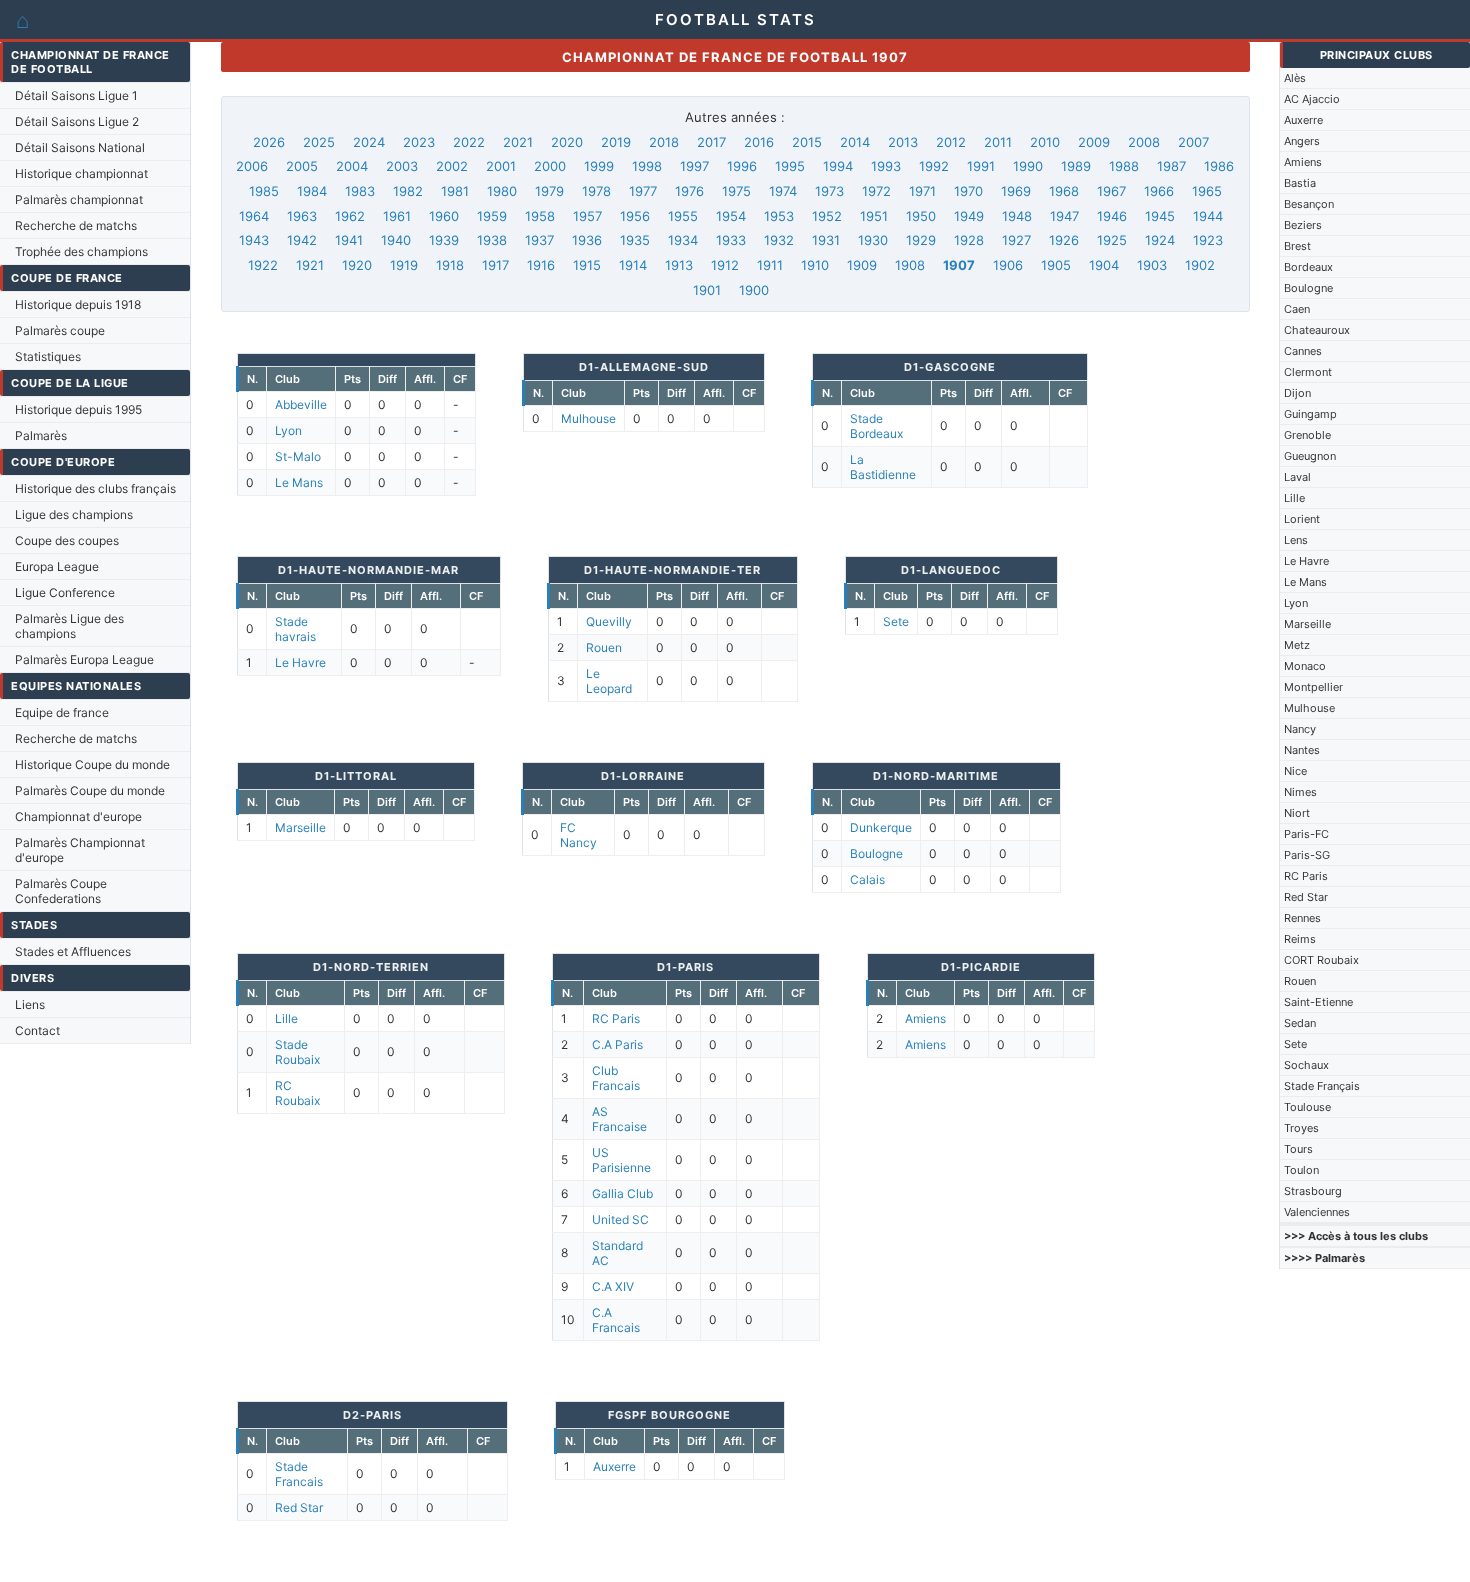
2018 (664, 142)
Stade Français (1322, 1086)
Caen (1297, 309)
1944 (1208, 216)
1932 (779, 240)
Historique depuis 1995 (78, 409)
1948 (1017, 216)
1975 (736, 191)
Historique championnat (81, 173)
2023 (419, 142)
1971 (922, 191)
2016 (759, 142)
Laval (1297, 477)
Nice (1295, 771)
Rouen (1300, 981)
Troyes (1301, 1128)
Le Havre (1306, 561)
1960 (444, 216)
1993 (886, 166)
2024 (369, 142)
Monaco (1305, 666)
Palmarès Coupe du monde (90, 790)
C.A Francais (616, 1320)
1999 (599, 166)
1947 (1064, 216)
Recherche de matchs (76, 225)
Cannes (1303, 351)
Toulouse (1307, 1107)
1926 (1064, 240)
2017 (711, 142)
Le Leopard (609, 681)
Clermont (1308, 372)
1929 (921, 240)
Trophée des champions (81, 251)
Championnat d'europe (78, 816)
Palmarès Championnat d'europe (80, 850)
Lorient (1302, 519)
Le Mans (1305, 582)
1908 (910, 265)
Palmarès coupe (60, 330)
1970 (968, 191)
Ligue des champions (74, 514)
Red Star (1306, 897)
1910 (815, 265)
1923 (1208, 240)
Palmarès (41, 435)
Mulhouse (1309, 708)
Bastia (1300, 183)
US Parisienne (621, 1160)
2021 (518, 142)
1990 (1028, 166)
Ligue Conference (65, 592)
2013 (903, 142)
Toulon (1301, 1170)
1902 (1200, 265)
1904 (1104, 265)
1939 (444, 240)
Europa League (57, 566)
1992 (934, 166)
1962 (350, 216)
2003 (402, 166)
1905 (1056, 265)
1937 (539, 240)
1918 (450, 265)
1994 (838, 166)
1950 (921, 216)
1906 (1008, 265)
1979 (549, 191)
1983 (360, 191)
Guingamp (1310, 414)
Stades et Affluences (73, 951)
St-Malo (298, 456)
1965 (1207, 191)
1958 (540, 216)
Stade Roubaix (297, 1052)
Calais (867, 879)
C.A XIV (613, 1286)
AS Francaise (619, 1119)
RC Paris (1306, 876)
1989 (1076, 166)
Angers (1302, 141)
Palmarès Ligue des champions (69, 626)
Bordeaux (1308, 267)
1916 (541, 265)
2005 (302, 166)
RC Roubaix (297, 1093)
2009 (1094, 142)
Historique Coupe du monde (92, 764)
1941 (349, 240)
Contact (37, 1030)
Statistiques (48, 356)
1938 (492, 240)
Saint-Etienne (1318, 1002)
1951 (874, 216)
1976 (689, 191)
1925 (1112, 240)
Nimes (1300, 792)
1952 (827, 216)
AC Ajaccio (1312, 99)
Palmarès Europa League (84, 659)
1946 (1112, 216)
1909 (862, 265)
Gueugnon (1310, 456)
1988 (1124, 166)
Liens (30, 1004)
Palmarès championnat (79, 199)
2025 (319, 142)
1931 (826, 240)
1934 (683, 240)
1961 (397, 216)
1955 (683, 216)
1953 (779, 216)
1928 (969, 240)
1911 (770, 265)
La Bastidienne (883, 467)
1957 (587, 216)
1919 (404, 265)
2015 (807, 142)
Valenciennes (1317, 1212)
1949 (969, 216)
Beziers (1303, 225)
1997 (694, 166)
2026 (269, 142)
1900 (754, 290)
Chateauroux (1317, 330)
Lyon (1296, 603)
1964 (254, 216)
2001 (501, 166)
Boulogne (1308, 288)
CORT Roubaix (1321, 960)
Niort (1297, 813)
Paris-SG (1307, 855)
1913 (679, 265)
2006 (252, 166)
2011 (998, 142)
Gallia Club (622, 1193)
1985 (264, 191)
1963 (302, 216)
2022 (469, 142)
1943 (254, 240)
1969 (1016, 191)
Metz (1297, 645)
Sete (1295, 1044)
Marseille (1307, 624)
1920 (357, 265)
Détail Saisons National (80, 147)
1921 (310, 265)
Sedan (1300, 1023)
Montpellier (1313, 687)
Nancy (1300, 729)
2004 (352, 166)
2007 (1193, 142)
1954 (731, 216)
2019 (616, 142)
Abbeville (301, 404)
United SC (620, 1219)
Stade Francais (299, 1474)
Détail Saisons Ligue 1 (76, 95)
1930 (873, 240)
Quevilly (609, 621)
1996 (742, 166)
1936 (587, 240)
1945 (1160, 216)
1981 (455, 191)
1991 (981, 166)
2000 (550, 166)
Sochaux (1306, 1065)
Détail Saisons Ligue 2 (77, 121)
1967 (1111, 191)
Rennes (1302, 918)
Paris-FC (1306, 834)
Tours (1298, 1149)
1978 (596, 191)
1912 (725, 265)
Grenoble (1307, 435)
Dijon (1297, 393)
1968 (1064, 191)
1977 (643, 191)
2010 (1045, 142)
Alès (1295, 78)
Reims (1300, 939)
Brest (1297, 246)
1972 (876, 191)
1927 (1016, 240)
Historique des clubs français (95, 488)
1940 (396, 240)
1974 (783, 191)
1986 (1219, 166)
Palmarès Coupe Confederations (61, 891)
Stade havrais (295, 629)
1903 (1152, 265)
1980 (502, 191)
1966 (1159, 191)
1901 (707, 290)
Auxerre (1303, 120)
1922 (263, 265)
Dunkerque (881, 827)
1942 (302, 240)
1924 (1160, 240)
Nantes (1302, 750)
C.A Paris (617, 1044)
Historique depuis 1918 (78, 304)
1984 (312, 191)
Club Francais (616, 1078)
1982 (408, 191)
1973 (829, 191)
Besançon (1309, 204)
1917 (495, 265)
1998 (647, 166)
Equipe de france (62, 712)
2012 (951, 142)
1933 (731, 240)
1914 (633, 265)
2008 (1144, 142)
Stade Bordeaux (876, 426)
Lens (1296, 540)
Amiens (1303, 162)
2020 (567, 142)
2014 (855, 142)
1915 (587, 265)
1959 (492, 216)
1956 (635, 216)
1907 (959, 265)
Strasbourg (1313, 1191)
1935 (635, 240)
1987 (1171, 166)
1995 (790, 166)
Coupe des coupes (67, 540)
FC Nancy (578, 835)
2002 (452, 166)
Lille (1294, 498)
